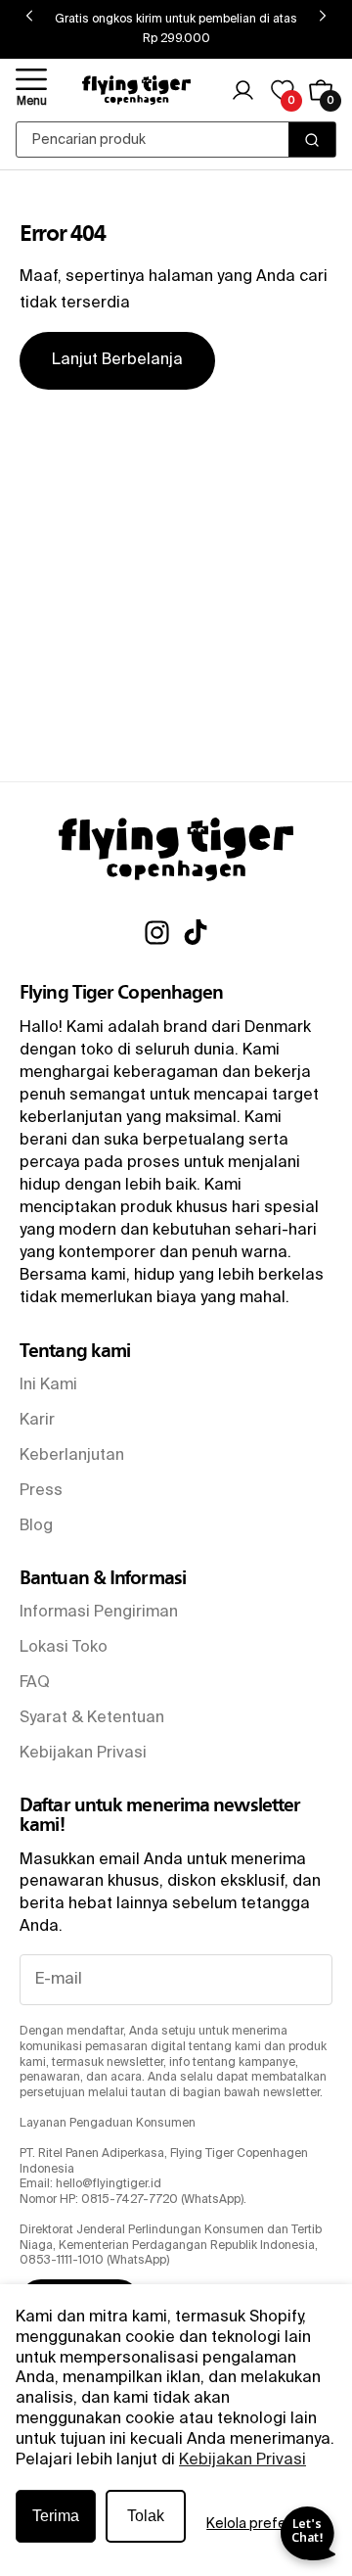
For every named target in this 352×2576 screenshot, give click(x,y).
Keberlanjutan (72, 1456)
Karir (37, 1421)
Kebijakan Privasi (242, 2460)
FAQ (35, 1683)
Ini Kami (48, 1385)
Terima (56, 2516)
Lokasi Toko (64, 1648)
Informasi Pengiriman (99, 1613)
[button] (31, 90)
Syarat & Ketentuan (92, 1718)
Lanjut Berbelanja (117, 360)
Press (41, 1491)
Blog (36, 1526)
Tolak (146, 2516)
